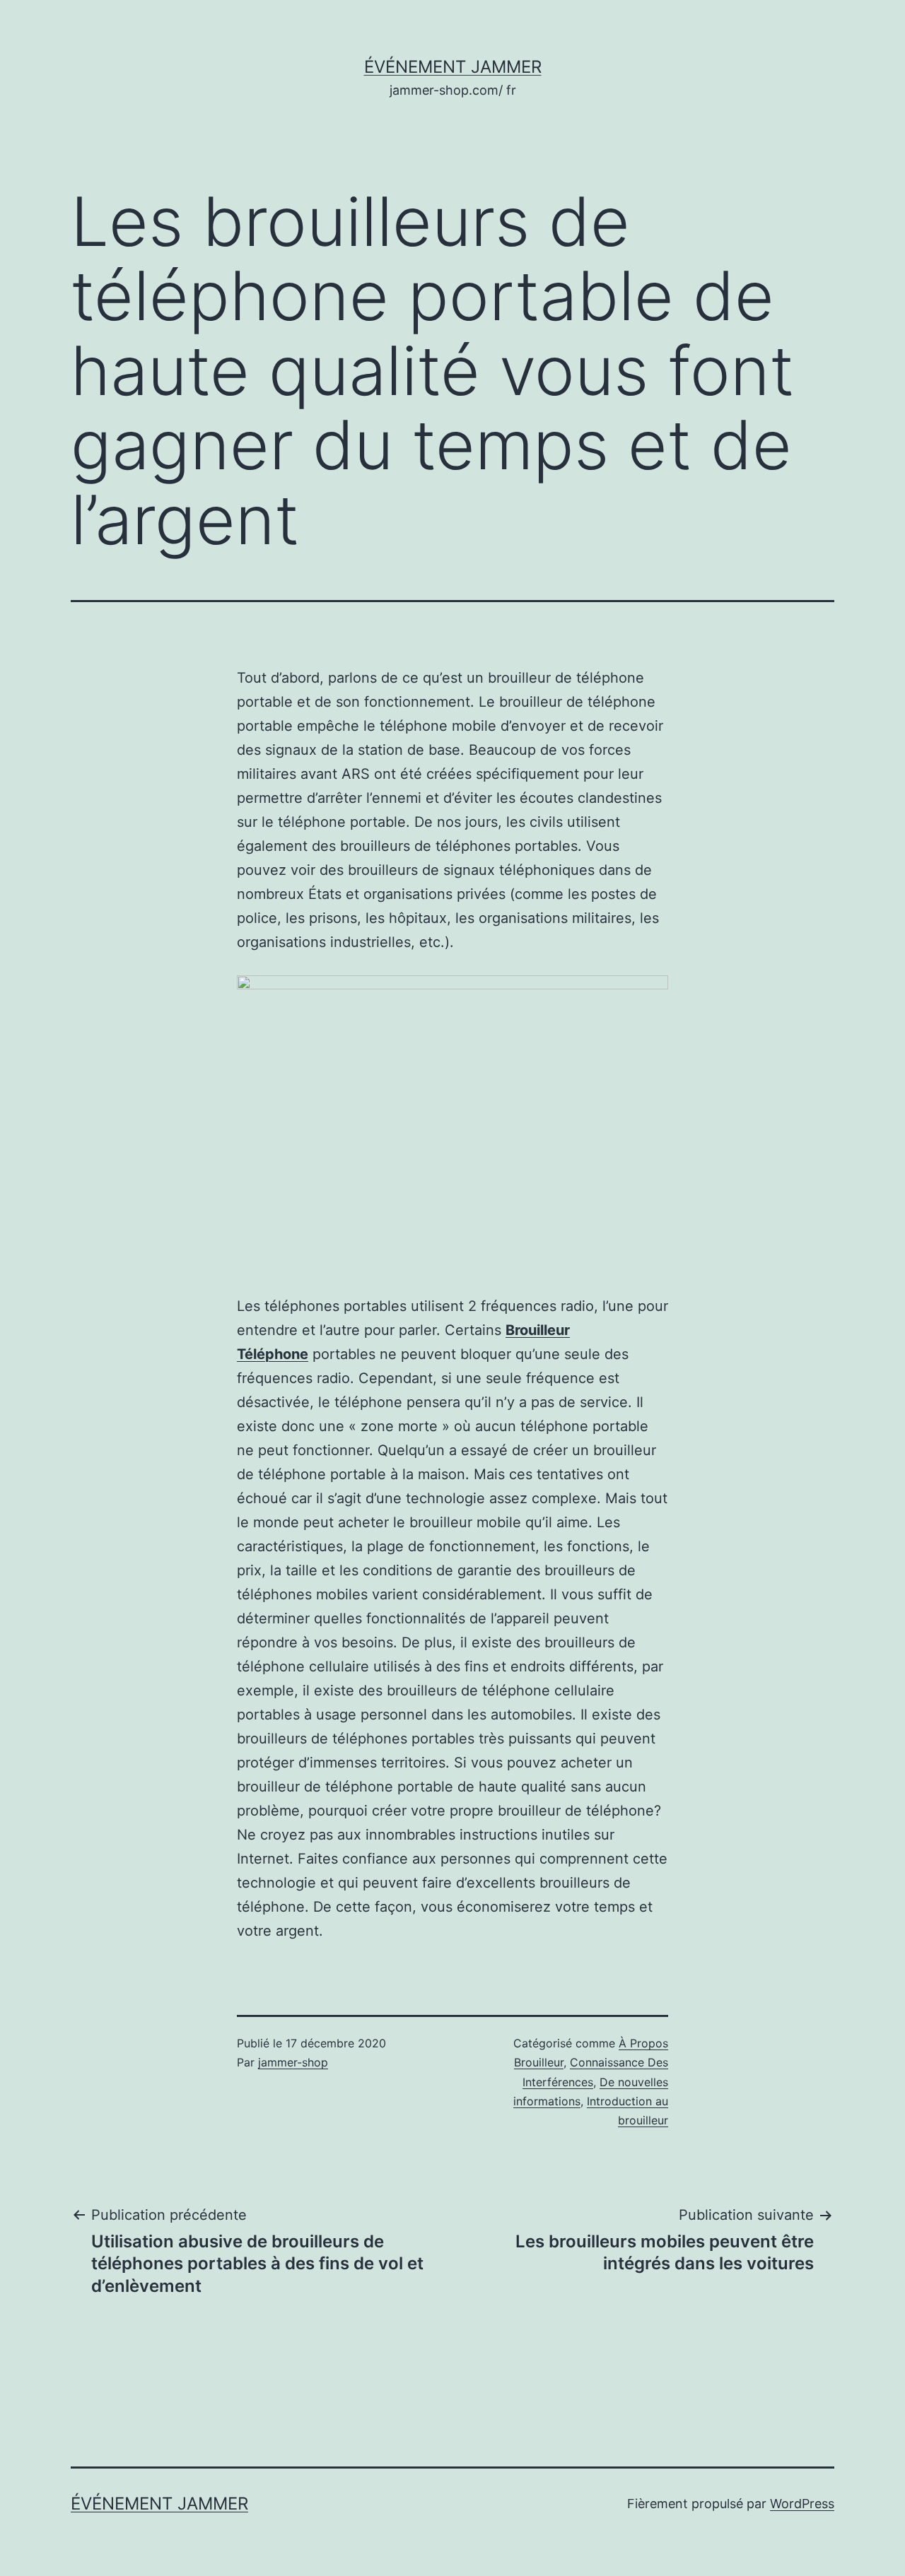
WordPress (802, 2504)
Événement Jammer (453, 67)
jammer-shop (293, 2062)
